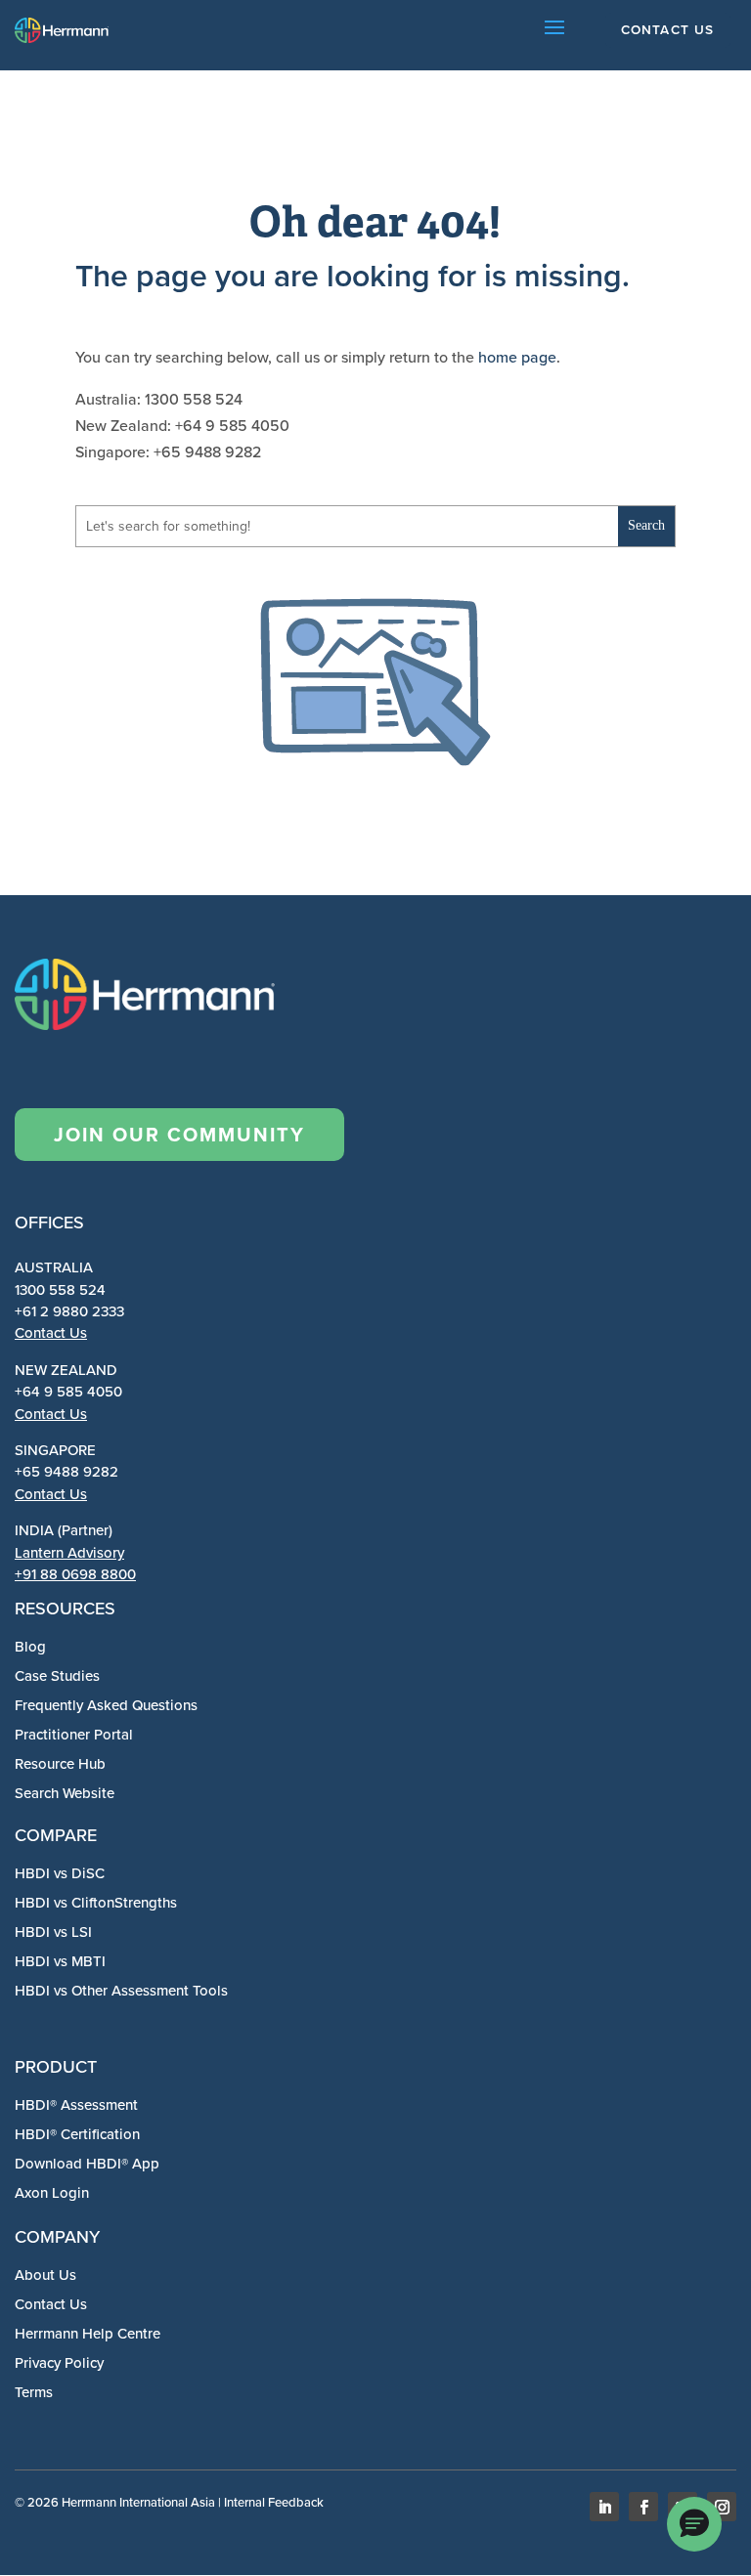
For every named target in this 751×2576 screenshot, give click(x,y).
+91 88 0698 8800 (75, 1574)
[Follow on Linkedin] (604, 2507)
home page (517, 357)
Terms (34, 2392)
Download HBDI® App (87, 2164)
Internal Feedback (274, 2502)
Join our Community (179, 1135)
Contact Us (51, 1333)
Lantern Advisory (69, 1553)
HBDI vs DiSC (60, 1873)
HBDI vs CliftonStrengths (96, 1903)
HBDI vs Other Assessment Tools (121, 1991)
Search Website (65, 1793)
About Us (45, 2275)
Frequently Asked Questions (106, 1705)
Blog (30, 1647)
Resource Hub (60, 1764)
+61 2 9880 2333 (69, 1311)
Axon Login (52, 2193)
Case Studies (57, 1676)
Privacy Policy (59, 2363)
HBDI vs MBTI (60, 1961)
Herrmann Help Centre (88, 2334)
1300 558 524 (60, 1290)
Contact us (668, 29)
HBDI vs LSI (53, 1932)
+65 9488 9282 (66, 1472)
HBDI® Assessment (76, 2105)
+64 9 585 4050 (68, 1392)
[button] (694, 2524)
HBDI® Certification (77, 2134)
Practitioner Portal (74, 1735)
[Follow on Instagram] (722, 2507)
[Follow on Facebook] (643, 2507)
